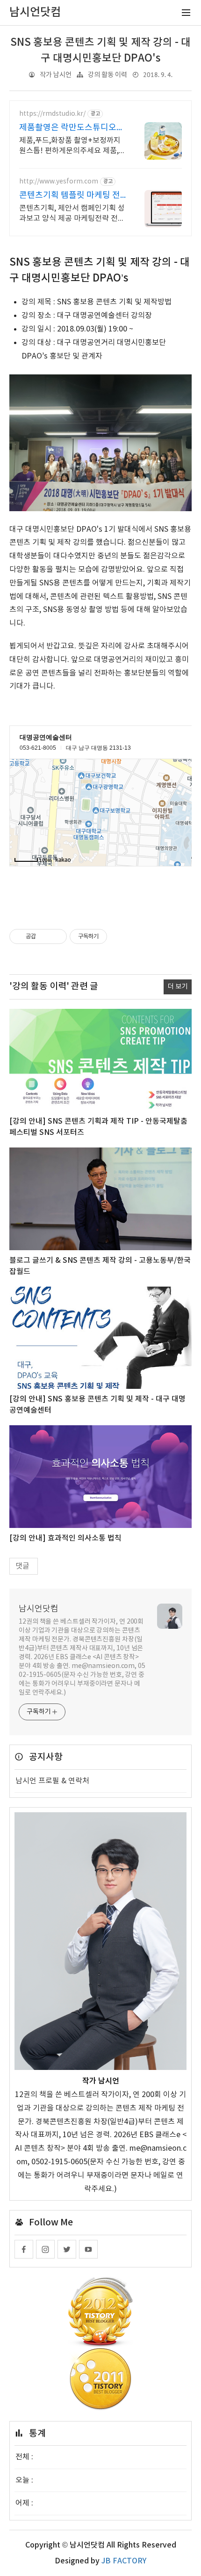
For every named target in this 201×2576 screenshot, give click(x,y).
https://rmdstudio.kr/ (52, 114)
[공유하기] (45, 936)
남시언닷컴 (39, 1609)
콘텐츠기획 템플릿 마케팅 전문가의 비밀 (70, 196)
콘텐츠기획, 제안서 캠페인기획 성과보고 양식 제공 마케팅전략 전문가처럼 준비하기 (72, 214)
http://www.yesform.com (59, 182)
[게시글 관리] (56, 936)
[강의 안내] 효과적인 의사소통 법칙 (65, 1538)
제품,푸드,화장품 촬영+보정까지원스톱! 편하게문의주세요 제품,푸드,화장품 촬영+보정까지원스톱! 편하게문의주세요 (72, 146)
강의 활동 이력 (108, 75)
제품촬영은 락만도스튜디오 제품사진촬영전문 (68, 128)
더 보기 (178, 987)
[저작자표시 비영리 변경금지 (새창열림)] (120, 936)
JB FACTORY (124, 2561)
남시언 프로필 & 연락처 (52, 1781)
